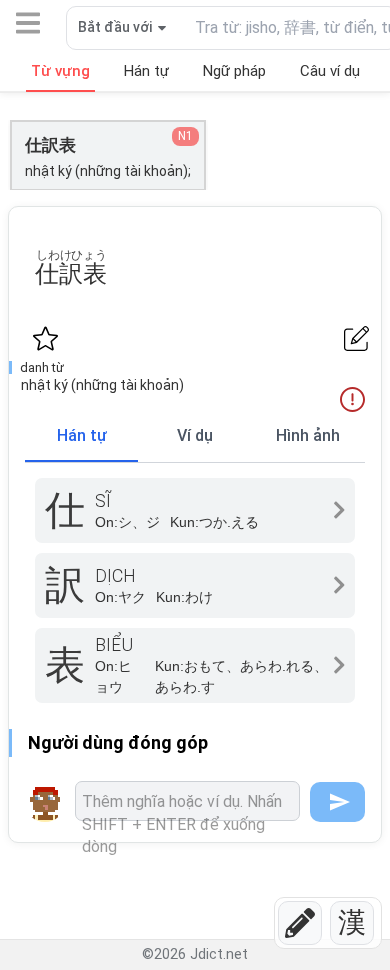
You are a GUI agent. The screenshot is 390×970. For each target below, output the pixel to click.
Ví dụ (195, 435)
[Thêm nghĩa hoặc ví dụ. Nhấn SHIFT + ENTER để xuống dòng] (187, 801)
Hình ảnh (308, 435)
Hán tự (82, 435)
